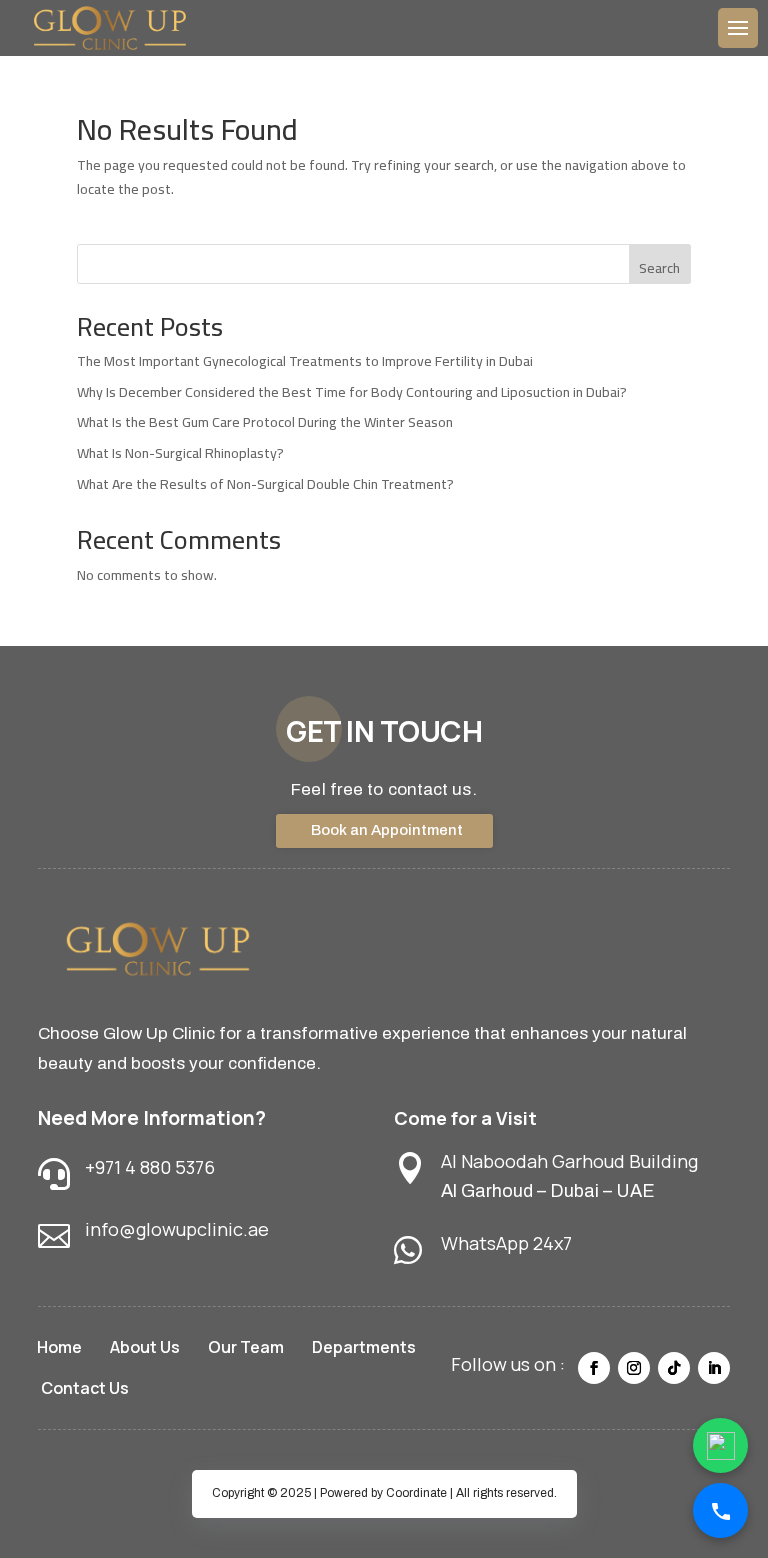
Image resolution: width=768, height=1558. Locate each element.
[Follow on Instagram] (634, 1368)
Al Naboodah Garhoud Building (569, 1161)
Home (59, 1347)
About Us (145, 1347)
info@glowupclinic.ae (177, 1229)
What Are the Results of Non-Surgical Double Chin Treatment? (265, 484)
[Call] (720, 1510)
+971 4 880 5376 (150, 1167)
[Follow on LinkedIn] (714, 1368)
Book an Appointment (387, 830)
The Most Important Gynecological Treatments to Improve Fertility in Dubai (305, 361)
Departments (364, 1347)
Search (659, 268)
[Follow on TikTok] (674, 1368)
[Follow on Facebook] (594, 1368)
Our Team (246, 1347)
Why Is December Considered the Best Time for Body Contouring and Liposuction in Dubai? (352, 392)
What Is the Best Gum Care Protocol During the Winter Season (265, 422)
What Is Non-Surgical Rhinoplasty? (180, 453)
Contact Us (85, 1388)
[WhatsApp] (720, 1445)
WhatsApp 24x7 (506, 1243)
